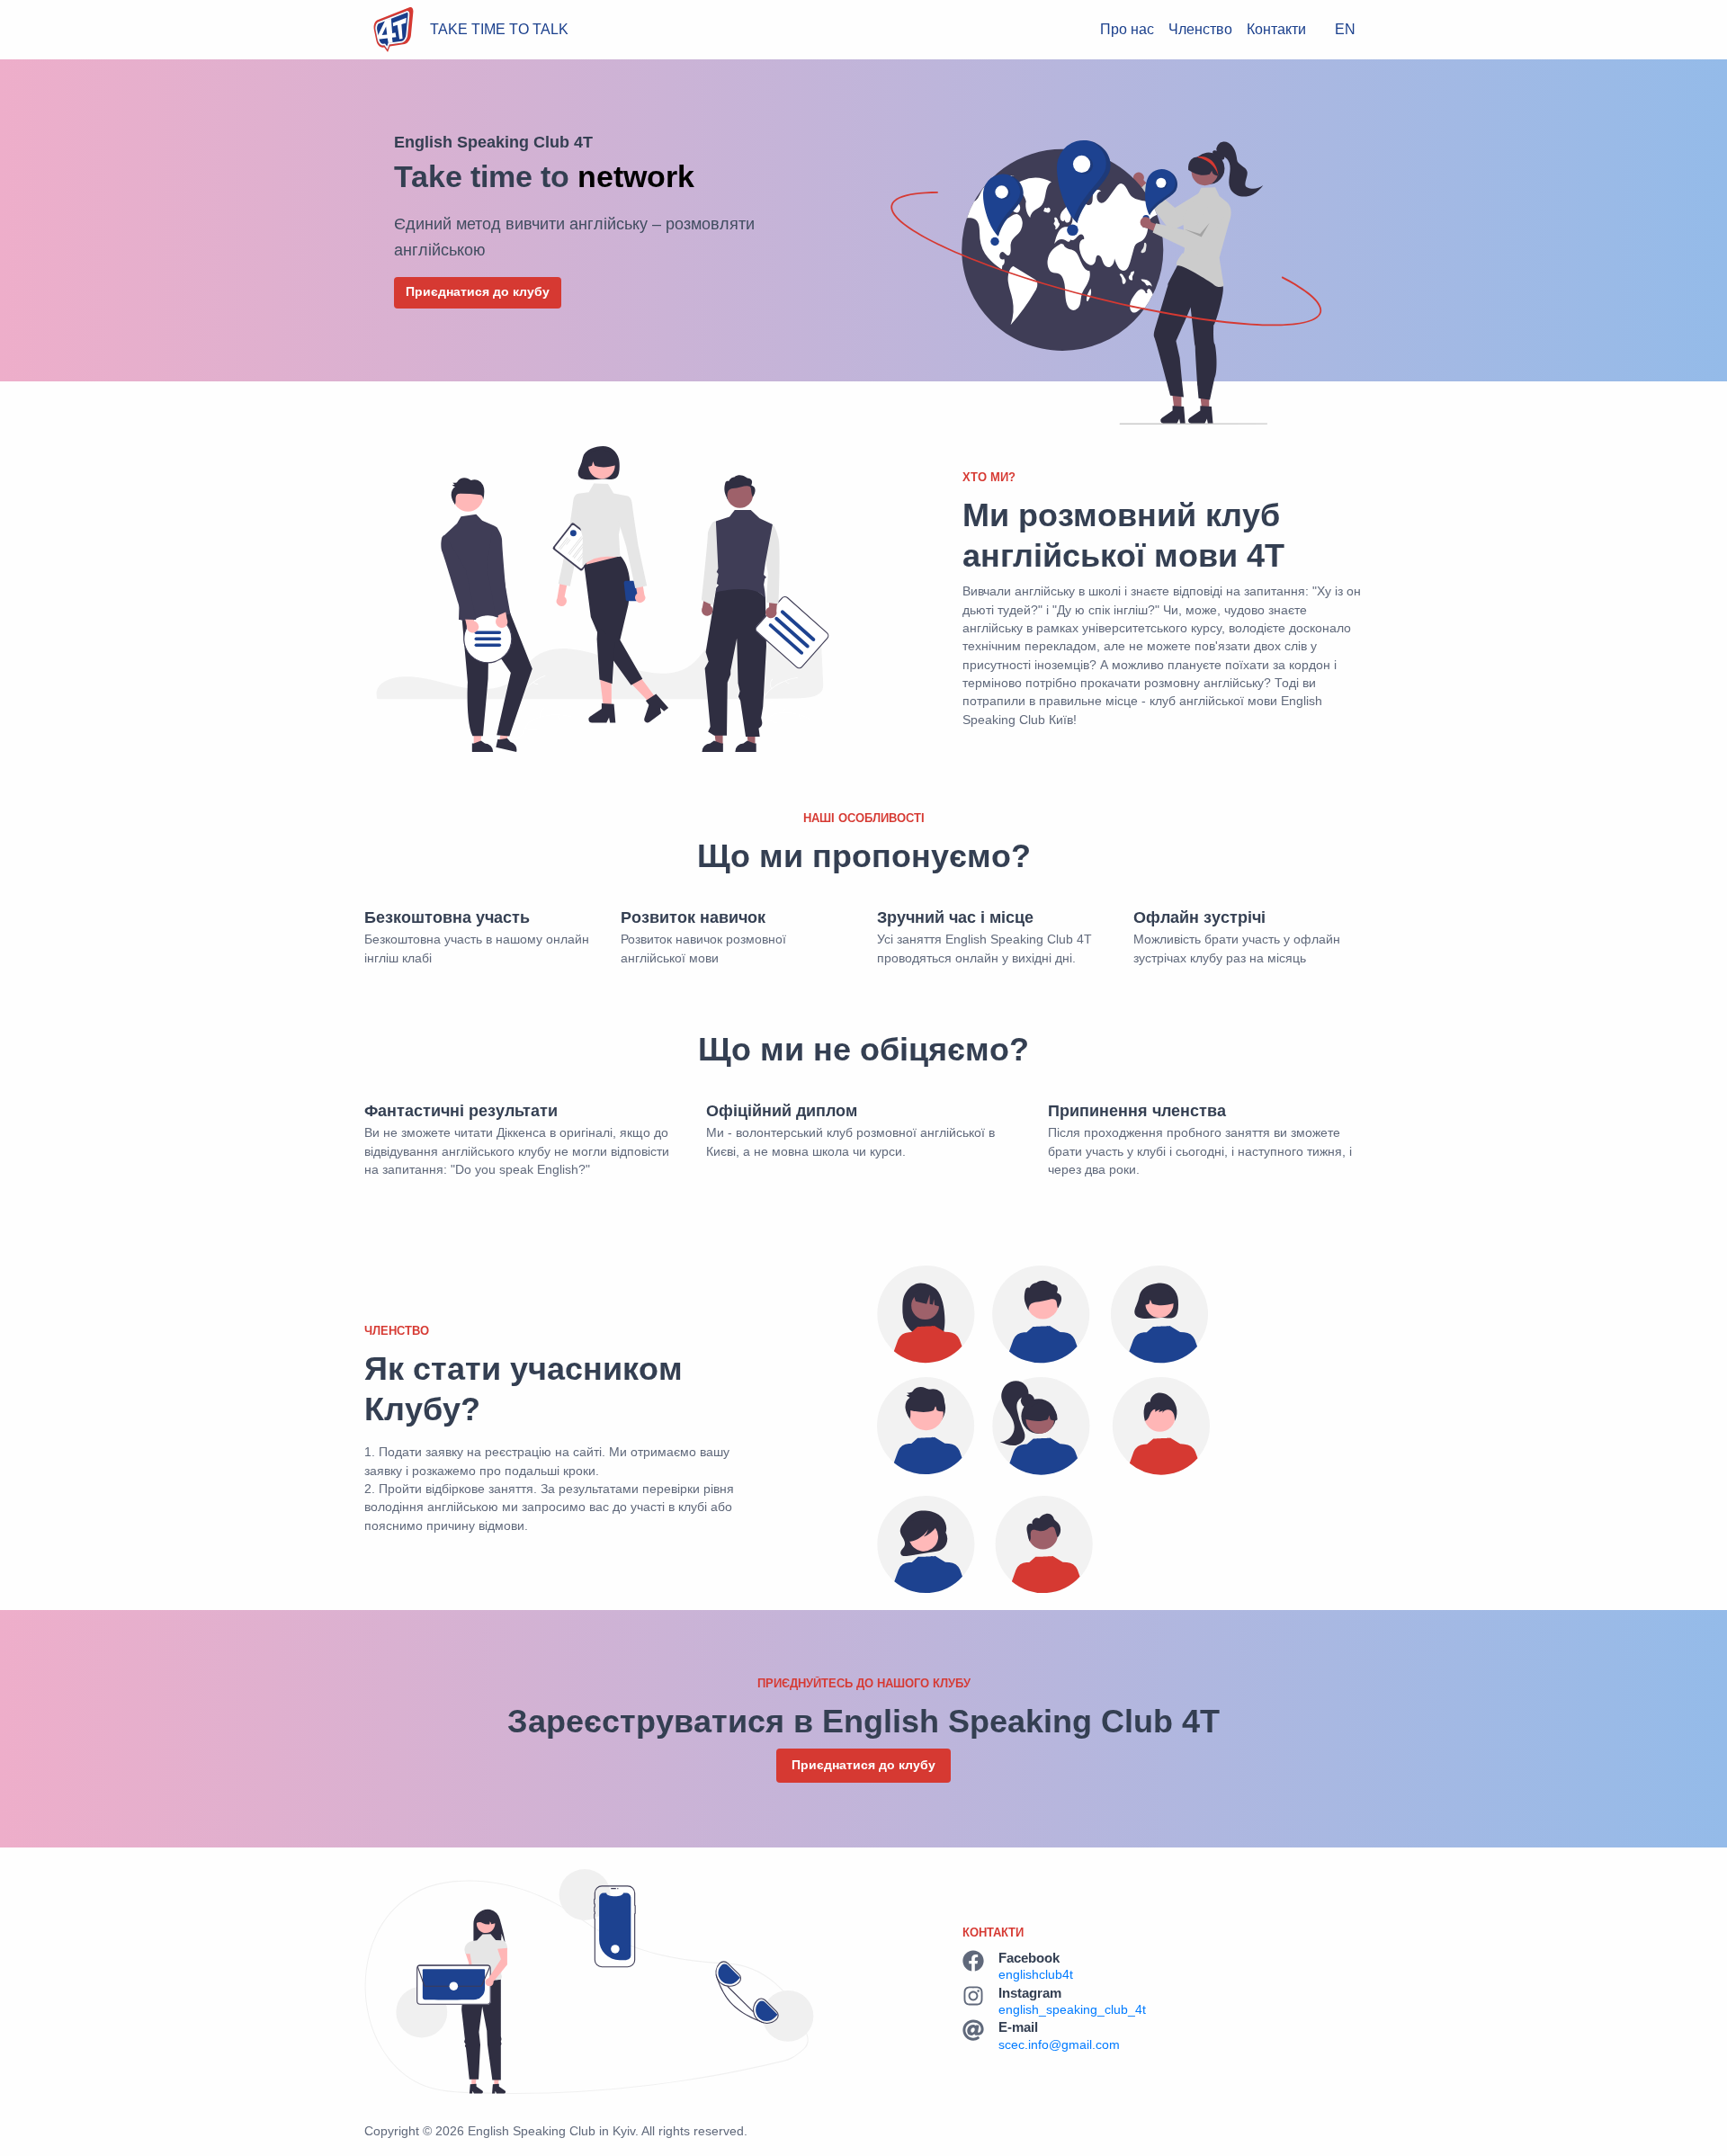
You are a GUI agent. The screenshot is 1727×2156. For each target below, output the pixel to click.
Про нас (1127, 29)
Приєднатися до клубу (478, 292)
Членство (1200, 29)
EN (1345, 29)
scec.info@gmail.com (1059, 2045)
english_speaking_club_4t (1072, 2010)
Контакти (1276, 29)
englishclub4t (1036, 1975)
